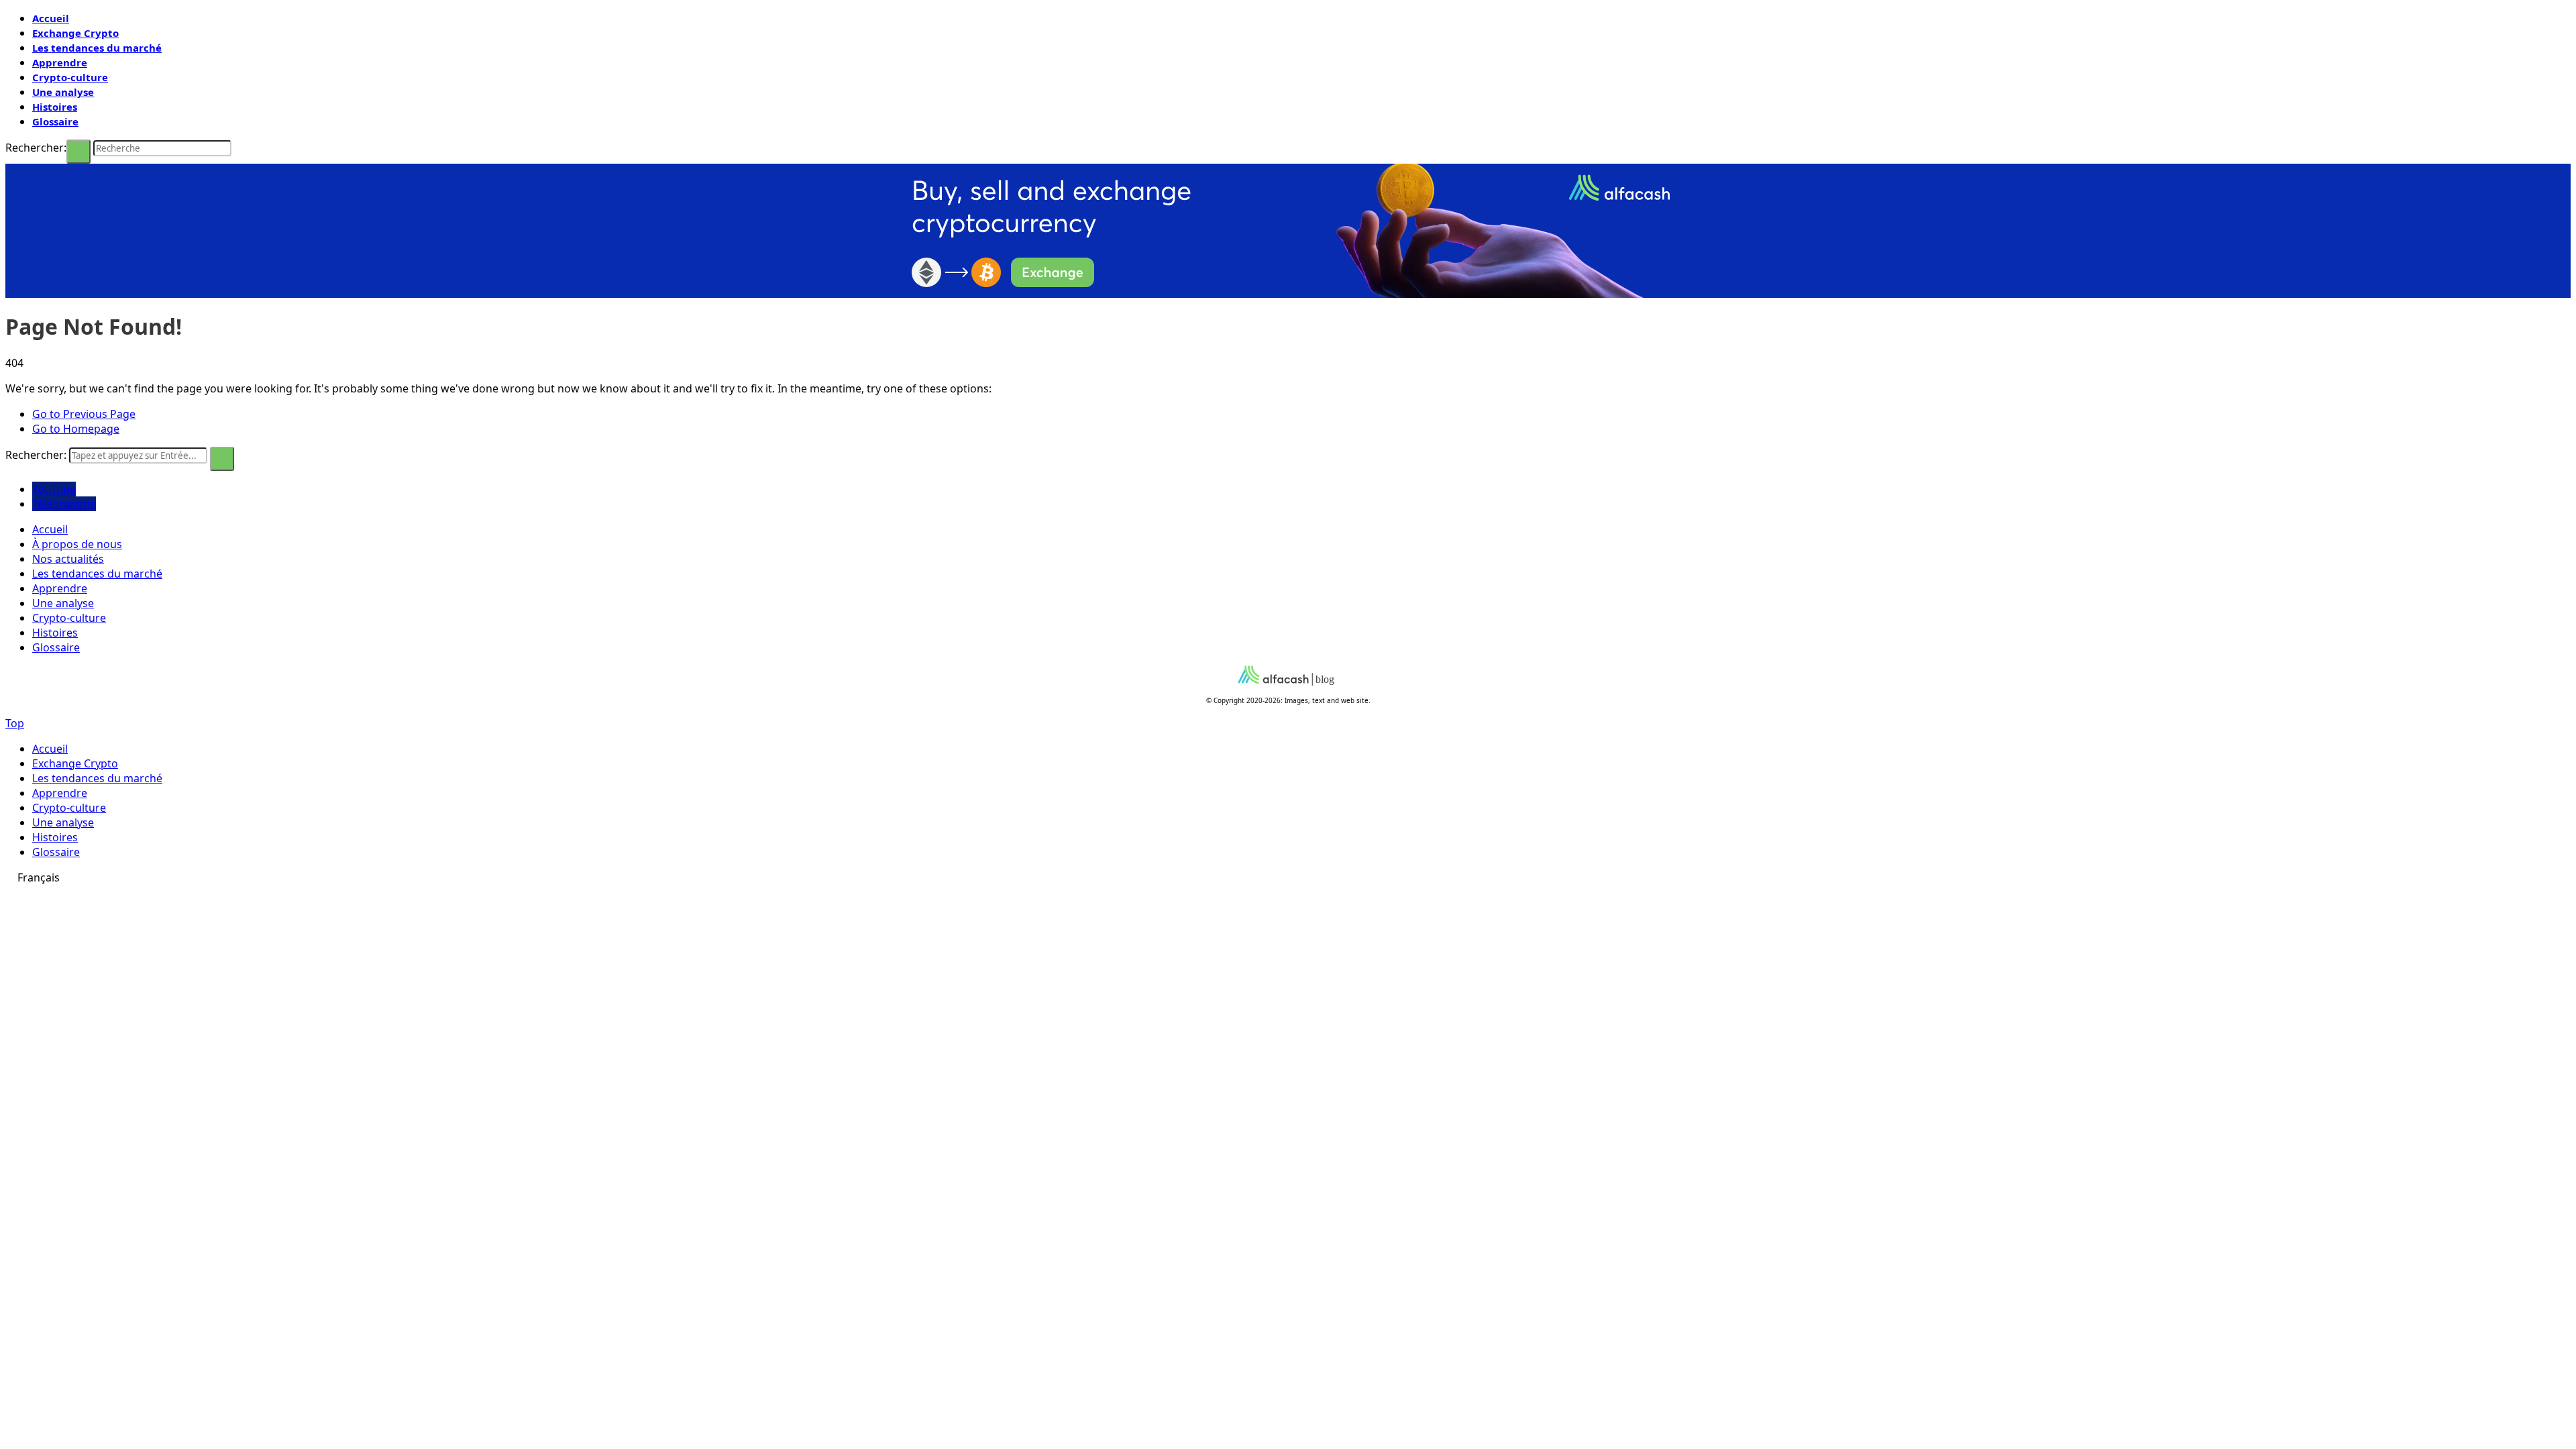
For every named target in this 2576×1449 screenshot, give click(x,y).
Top (15, 723)
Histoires (55, 107)
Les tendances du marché (97, 48)
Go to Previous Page (84, 414)
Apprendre (60, 62)
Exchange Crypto (75, 33)
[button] (1288, 877)
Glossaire (55, 121)
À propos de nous (77, 544)
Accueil (51, 18)
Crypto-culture (70, 77)
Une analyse (63, 92)
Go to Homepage (76, 429)
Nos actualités (68, 559)
